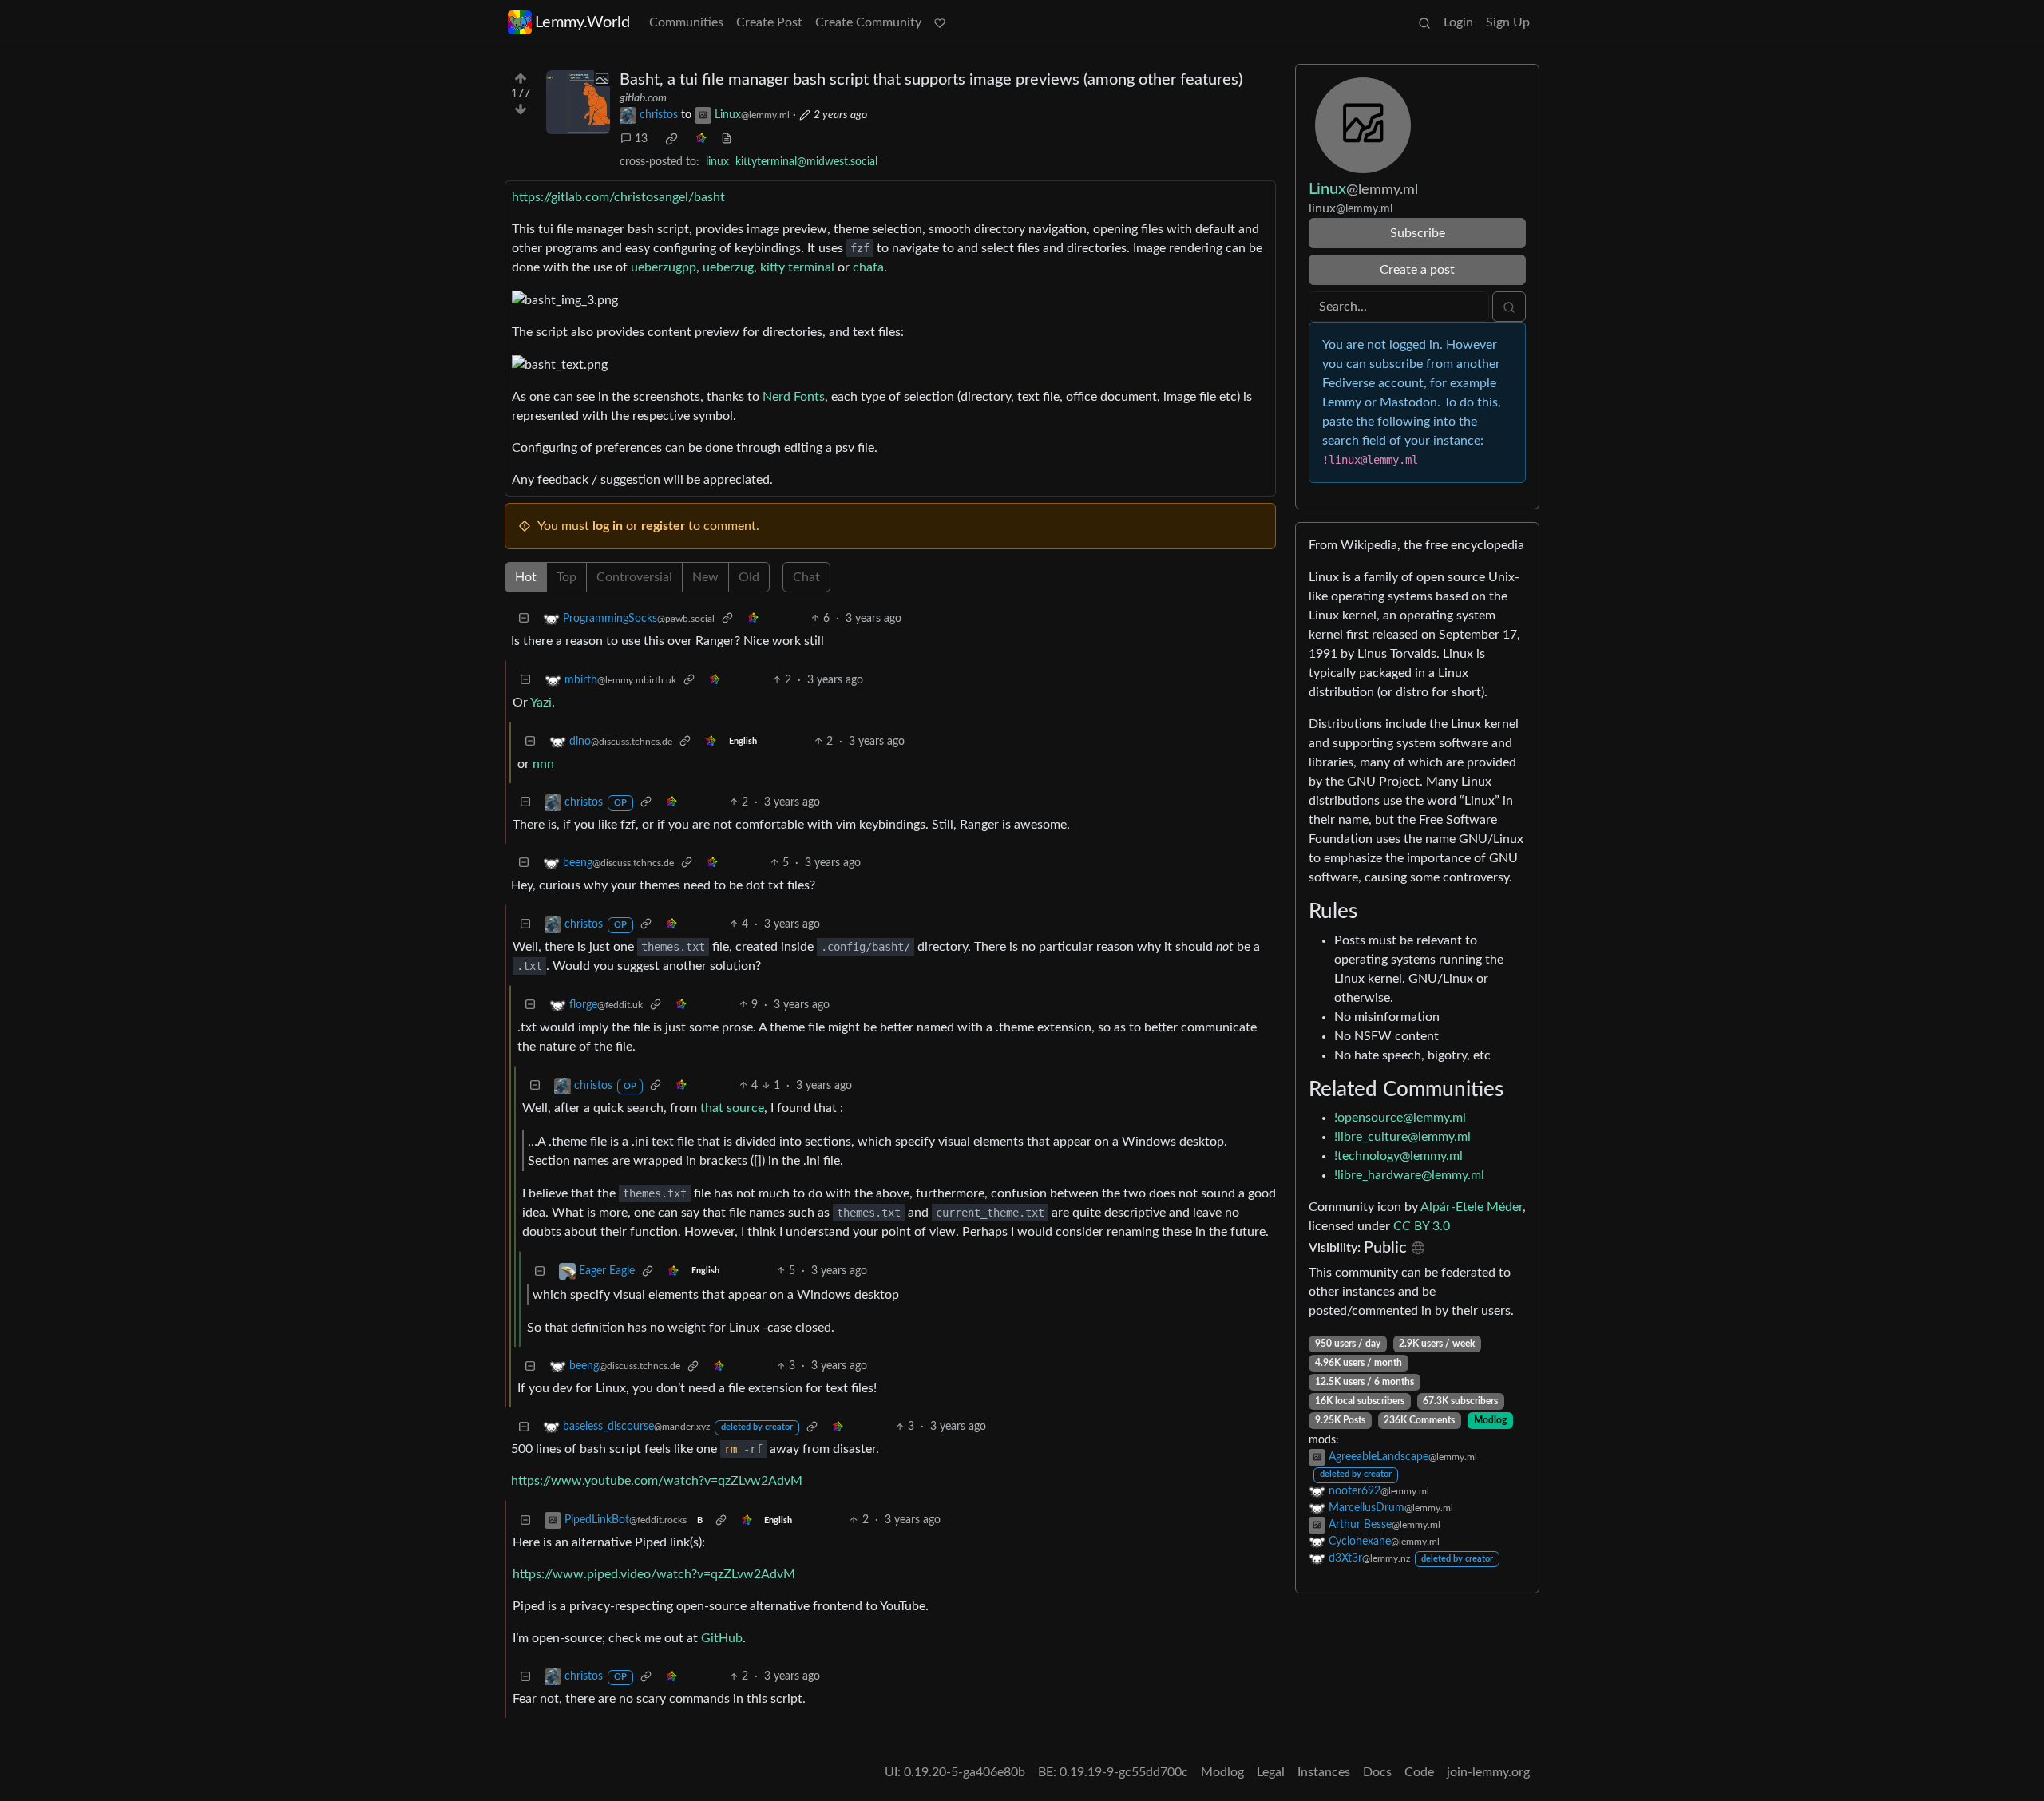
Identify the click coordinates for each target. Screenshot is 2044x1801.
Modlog (1490, 1420)
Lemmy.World (582, 22)
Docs (1377, 1772)
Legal (1271, 1772)
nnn (543, 764)
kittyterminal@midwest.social (806, 162)
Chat (806, 577)
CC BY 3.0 (1422, 1226)
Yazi (541, 703)
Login (1458, 22)
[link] (671, 139)
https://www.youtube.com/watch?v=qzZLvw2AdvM (657, 1481)
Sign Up (1508, 22)
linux (717, 162)
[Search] (1424, 22)
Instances (1324, 1772)
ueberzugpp (664, 267)
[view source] (727, 139)
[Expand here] (578, 102)
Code (1419, 1772)
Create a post (1417, 270)
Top (566, 577)
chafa (868, 267)
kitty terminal (797, 267)
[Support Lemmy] (940, 22)
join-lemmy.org (1488, 1772)
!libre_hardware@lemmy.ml (1409, 1175)
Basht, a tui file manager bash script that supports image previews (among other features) (931, 80)
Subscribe (1418, 233)
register (663, 526)
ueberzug (728, 267)
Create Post (769, 22)
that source (732, 1108)
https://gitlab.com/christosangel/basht (618, 197)
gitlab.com (643, 98)
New (705, 577)
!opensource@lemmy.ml (1400, 1118)
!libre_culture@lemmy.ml (1402, 1137)
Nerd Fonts (794, 397)
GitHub (722, 1638)
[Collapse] (524, 619)
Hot (526, 577)
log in (608, 526)
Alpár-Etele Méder (1472, 1207)
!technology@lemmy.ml (1398, 1156)
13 (641, 139)
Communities (686, 22)
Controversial (634, 577)
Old (749, 577)
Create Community (868, 22)
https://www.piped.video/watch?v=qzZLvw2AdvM (654, 1574)
